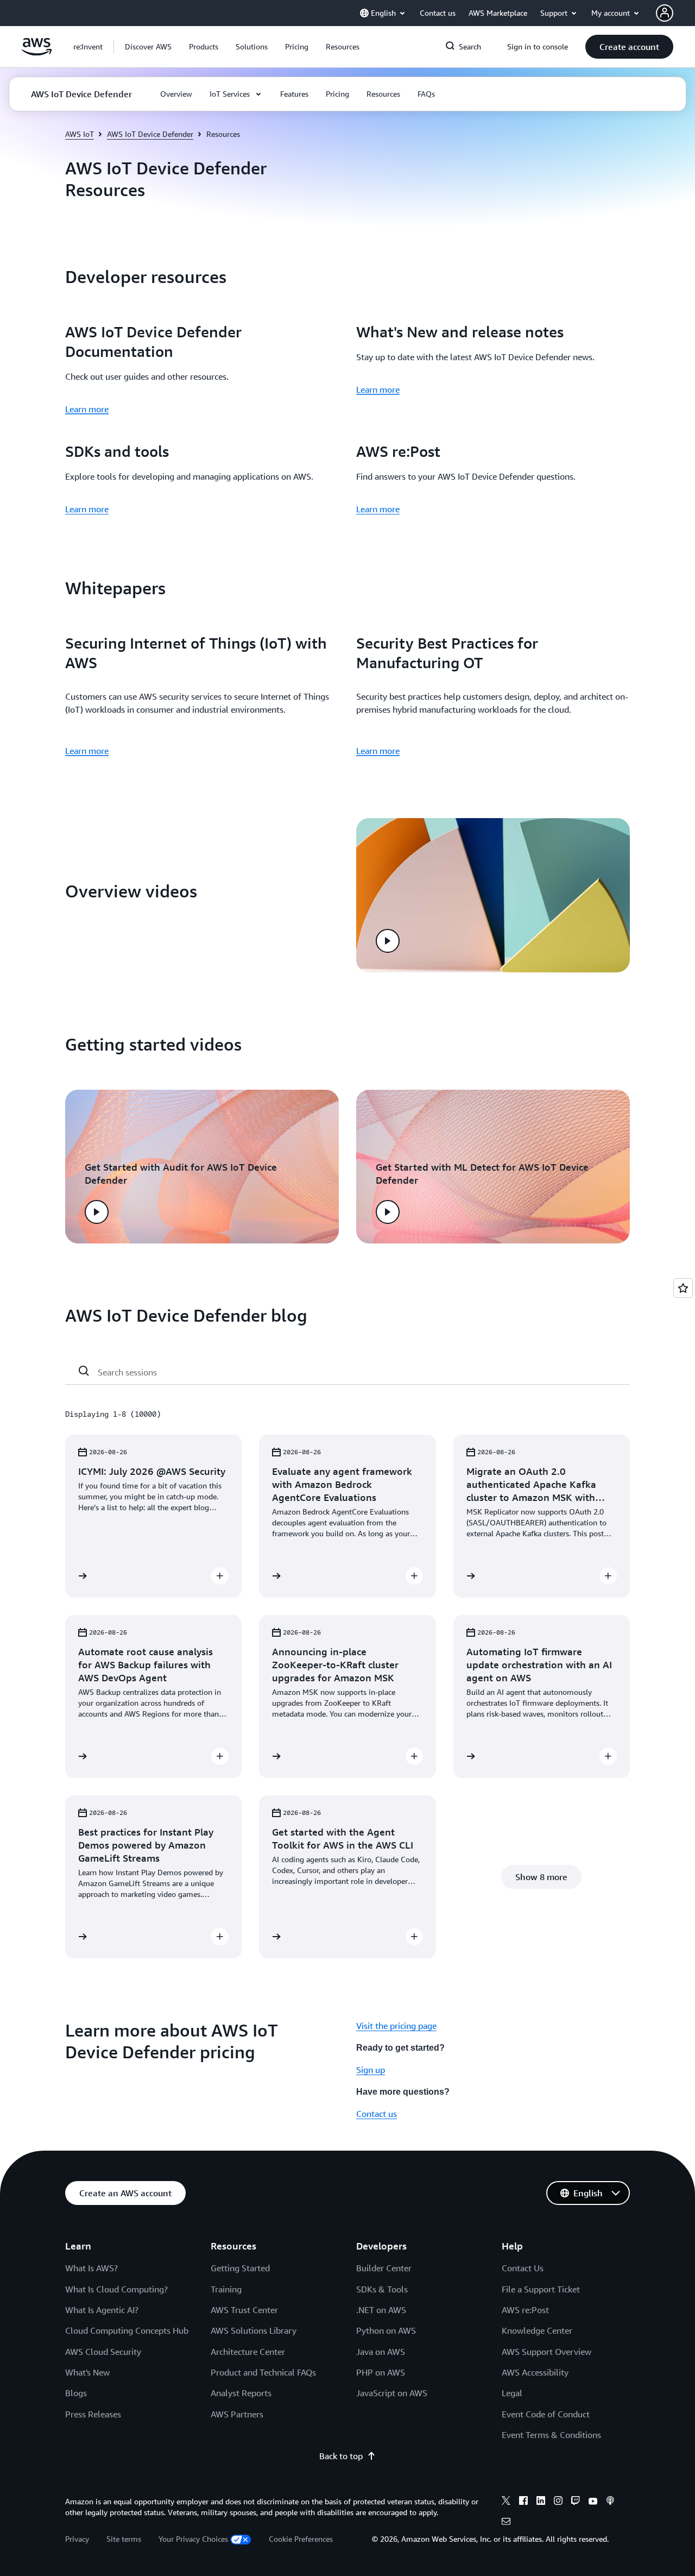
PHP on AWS (381, 2372)
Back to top (341, 2456)
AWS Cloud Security (103, 2352)
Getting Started (240, 2268)
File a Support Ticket (541, 2289)
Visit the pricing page (396, 2026)
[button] (148, 47)
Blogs (76, 2393)
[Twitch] (576, 2502)
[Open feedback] (683, 1288)
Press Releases (93, 2414)
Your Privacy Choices (193, 2539)
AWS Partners (237, 2414)
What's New (87, 2372)
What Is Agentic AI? (102, 2310)
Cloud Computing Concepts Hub (127, 2330)
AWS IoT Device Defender (150, 134)
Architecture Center (248, 2352)
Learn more (87, 409)
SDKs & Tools (382, 2289)
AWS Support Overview (546, 2352)
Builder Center (384, 2268)
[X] (506, 2502)
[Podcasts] (610, 2502)
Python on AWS (386, 2330)
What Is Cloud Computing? (116, 2289)
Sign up (371, 2070)
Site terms (124, 2539)
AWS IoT (80, 134)
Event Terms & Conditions (551, 2435)
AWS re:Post (525, 2310)
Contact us (377, 2114)
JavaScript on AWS (392, 2393)
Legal (512, 2393)
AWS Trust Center (244, 2310)
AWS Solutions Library (254, 2330)
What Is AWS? (91, 2268)
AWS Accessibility (535, 2372)
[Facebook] (523, 2502)
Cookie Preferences (301, 2539)
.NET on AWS (381, 2310)
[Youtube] (593, 2502)
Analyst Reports (241, 2393)
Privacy (77, 2539)
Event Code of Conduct (546, 2414)
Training (226, 2289)
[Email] (506, 2523)
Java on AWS (381, 2352)
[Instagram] (558, 2502)
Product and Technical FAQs (263, 2372)
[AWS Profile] (665, 13)
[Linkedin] (541, 2502)
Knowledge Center (537, 2330)
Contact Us (523, 2268)
